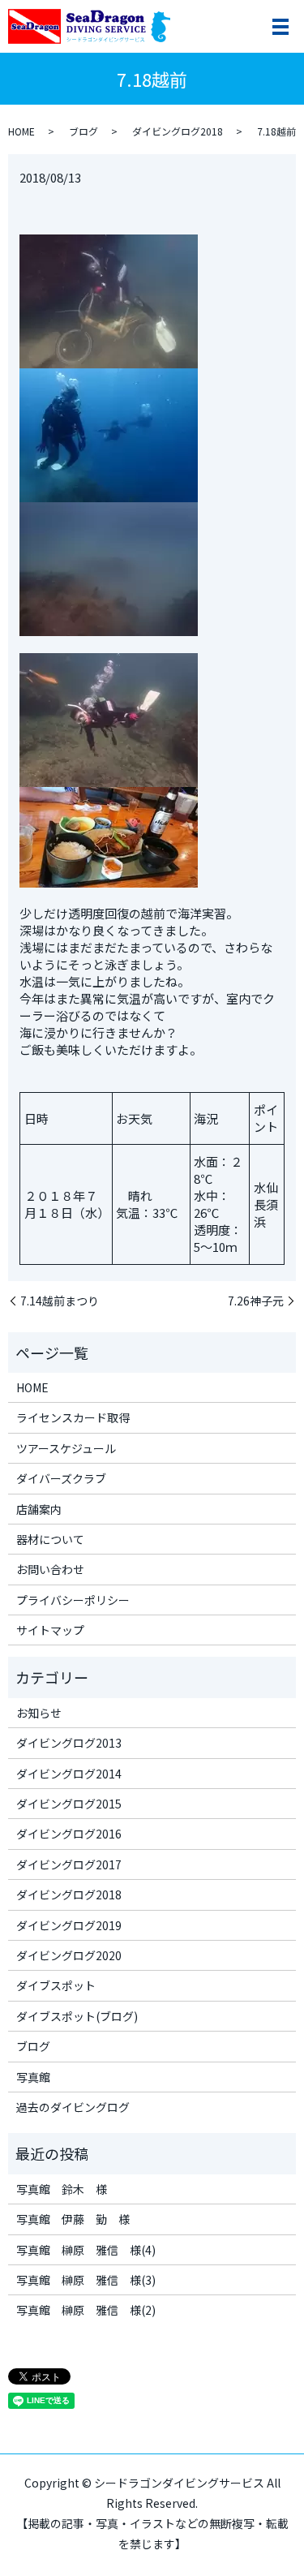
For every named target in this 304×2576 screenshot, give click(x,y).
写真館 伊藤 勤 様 (73, 2219)
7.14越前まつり (60, 1301)
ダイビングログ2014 (69, 1774)
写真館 (33, 2077)
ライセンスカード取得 (73, 1417)
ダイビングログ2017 (69, 1864)
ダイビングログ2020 (69, 1955)
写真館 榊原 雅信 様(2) (86, 2310)
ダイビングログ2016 (69, 1834)
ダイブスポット (56, 1985)
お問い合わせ (50, 1569)
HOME (21, 131)
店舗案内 (39, 1509)
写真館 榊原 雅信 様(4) (86, 2250)
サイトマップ (50, 1630)
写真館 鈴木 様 (62, 2189)
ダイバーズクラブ (61, 1478)
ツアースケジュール (66, 1448)
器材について (50, 1539)
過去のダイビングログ (73, 2107)
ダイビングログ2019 (69, 1925)
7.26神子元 (256, 1301)
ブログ (83, 131)
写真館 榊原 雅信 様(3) (86, 2280)
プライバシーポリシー (73, 1600)
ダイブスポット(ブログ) (77, 2016)
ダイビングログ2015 (69, 1804)
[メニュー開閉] (280, 27)
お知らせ (39, 1713)
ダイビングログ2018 (178, 131)
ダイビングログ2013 (69, 1743)
